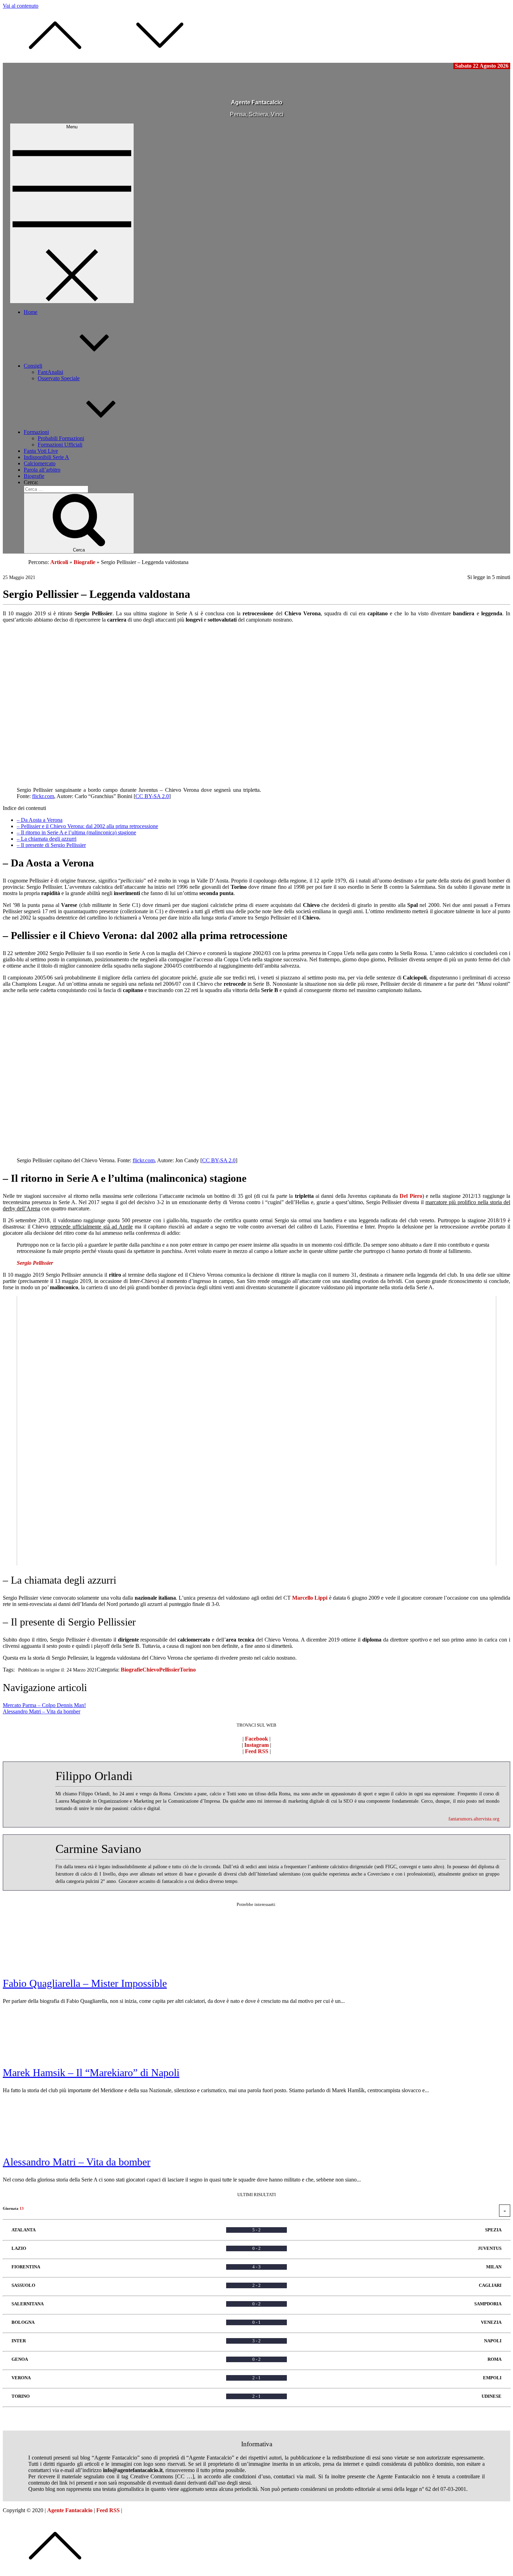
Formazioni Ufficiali (60, 445)
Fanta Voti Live (41, 451)
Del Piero (411, 1196)
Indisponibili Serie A (46, 457)
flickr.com (43, 796)
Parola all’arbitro (42, 470)
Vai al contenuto (21, 6)
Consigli (33, 366)
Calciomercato (40, 463)
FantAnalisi (50, 372)
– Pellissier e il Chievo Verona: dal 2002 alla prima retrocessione (87, 826)
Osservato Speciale (59, 378)
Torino (188, 1670)
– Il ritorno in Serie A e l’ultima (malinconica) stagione (76, 832)
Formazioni (36, 432)
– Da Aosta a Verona (40, 820)
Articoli (59, 562)
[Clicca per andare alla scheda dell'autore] (31, 1802)
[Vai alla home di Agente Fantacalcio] (228, 91)
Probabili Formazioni (61, 438)
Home (31, 312)
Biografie (34, 476)
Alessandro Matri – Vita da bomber (42, 1711)
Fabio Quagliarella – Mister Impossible (85, 1983)
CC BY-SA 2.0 (152, 796)
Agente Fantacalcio (257, 102)
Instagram (256, 1745)
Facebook (256, 1739)
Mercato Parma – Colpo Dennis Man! (44, 1705)
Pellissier (169, 1670)
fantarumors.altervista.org (474, 1819)
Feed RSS (257, 1751)
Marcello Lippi (310, 1598)
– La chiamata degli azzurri (47, 839)
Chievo (151, 1670)
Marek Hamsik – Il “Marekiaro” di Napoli (91, 2072)
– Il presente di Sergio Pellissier (51, 845)
